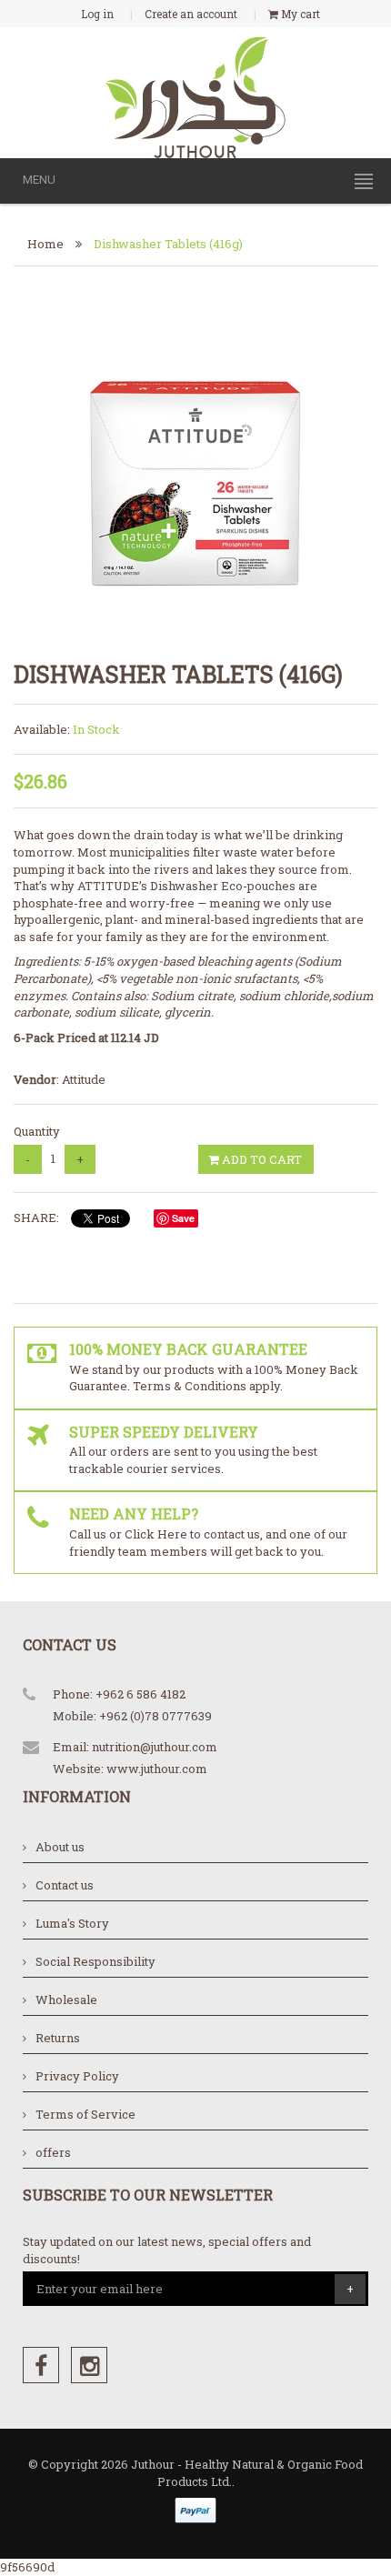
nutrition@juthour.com (155, 1747)
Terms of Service (85, 2114)
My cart (299, 14)
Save (183, 1218)
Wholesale (66, 2000)
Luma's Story (72, 1923)
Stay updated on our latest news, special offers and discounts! (167, 2250)
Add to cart (261, 1159)
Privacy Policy (77, 2076)
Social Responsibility (95, 1961)
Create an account (191, 14)
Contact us (65, 1885)
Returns (58, 2038)
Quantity (37, 1131)
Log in (97, 14)
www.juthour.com (157, 1769)
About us (60, 1847)
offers (53, 2152)
